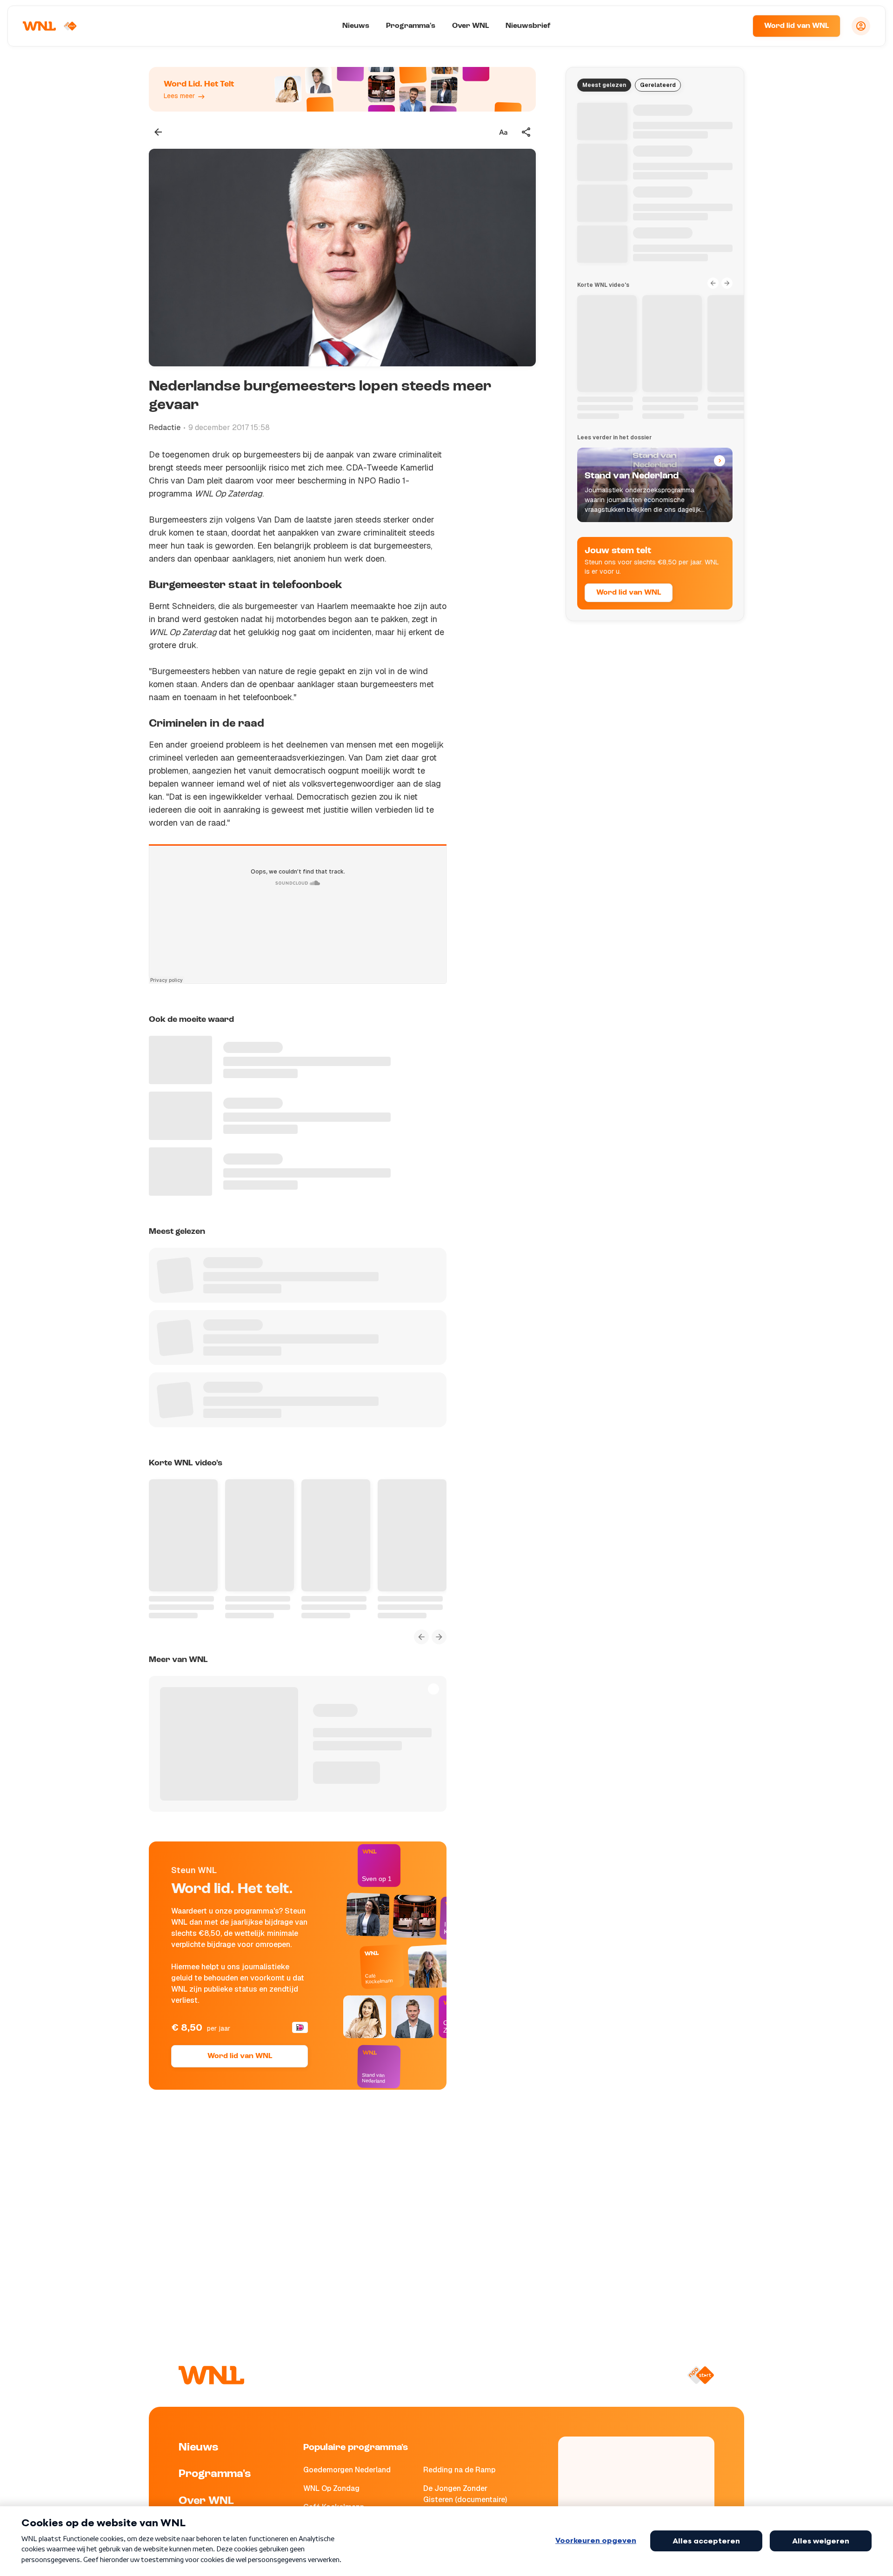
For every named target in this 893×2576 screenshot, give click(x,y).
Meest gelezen (604, 85)
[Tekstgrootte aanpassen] (503, 132)
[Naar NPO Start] (701, 2375)
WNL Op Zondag (331, 2488)
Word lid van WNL (796, 26)
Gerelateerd (658, 85)
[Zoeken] (734, 26)
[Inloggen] (861, 26)
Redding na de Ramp (459, 2470)
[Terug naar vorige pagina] (158, 132)
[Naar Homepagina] (50, 26)
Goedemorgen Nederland (347, 2470)
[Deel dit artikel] (526, 132)
